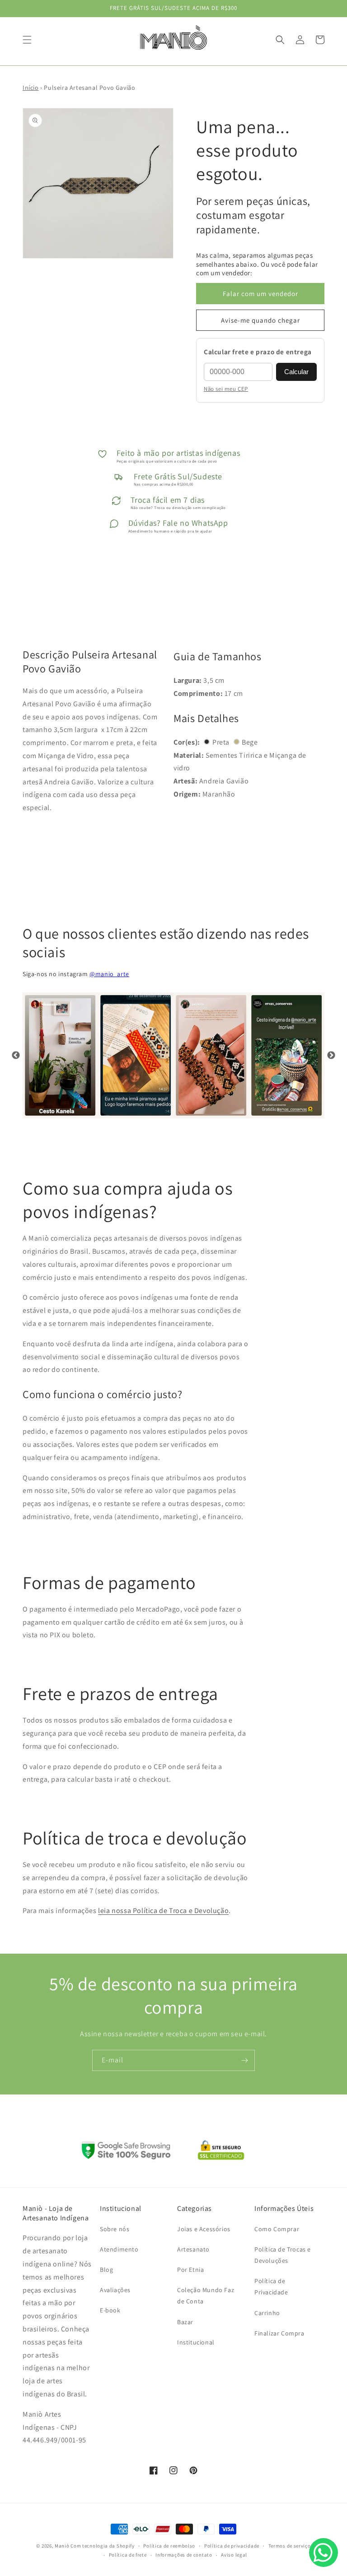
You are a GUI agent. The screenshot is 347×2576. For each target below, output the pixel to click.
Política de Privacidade (271, 2286)
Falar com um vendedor (260, 294)
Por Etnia (190, 2270)
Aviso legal (234, 2555)
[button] (27, 40)
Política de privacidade (232, 2546)
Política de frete (128, 2555)
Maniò (62, 2546)
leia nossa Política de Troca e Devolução (163, 1911)
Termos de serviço (290, 2546)
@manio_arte (109, 974)
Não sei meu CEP (226, 389)
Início (31, 88)
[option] (60, 1055)
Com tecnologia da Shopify (103, 2546)
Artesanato (193, 2249)
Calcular (296, 372)
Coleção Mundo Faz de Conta (206, 2296)
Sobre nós (115, 2229)
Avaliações (115, 2290)
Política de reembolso (169, 2546)
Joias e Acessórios (204, 2229)
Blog (106, 2270)
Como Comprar (277, 2229)
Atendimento (119, 2249)
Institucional (196, 2342)
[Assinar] (244, 2060)
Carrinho (267, 2313)
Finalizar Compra (279, 2333)
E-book (110, 2310)
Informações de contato (184, 2555)
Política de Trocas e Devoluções (283, 2255)
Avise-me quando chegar (260, 320)
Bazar (185, 2322)
